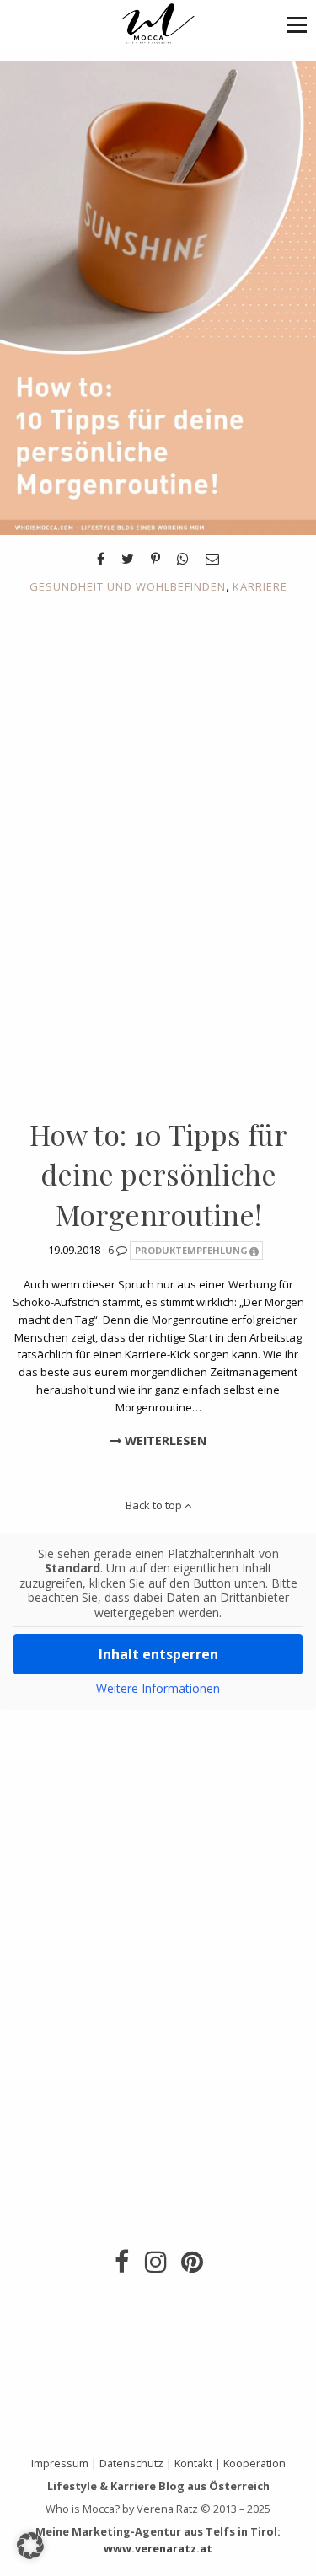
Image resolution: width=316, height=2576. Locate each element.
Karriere (260, 586)
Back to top (155, 1505)
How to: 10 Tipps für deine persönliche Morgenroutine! (158, 1174)
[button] (297, 24)
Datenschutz (131, 2463)
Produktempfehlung (191, 1250)
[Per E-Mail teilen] (212, 559)
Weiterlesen (164, 1441)
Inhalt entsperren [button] (158, 1654)
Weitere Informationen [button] (158, 1689)
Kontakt (193, 2463)
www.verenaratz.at (158, 2548)
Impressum (60, 2463)
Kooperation (254, 2463)
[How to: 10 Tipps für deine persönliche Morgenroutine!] (158, 297)
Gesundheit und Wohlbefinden (128, 586)
